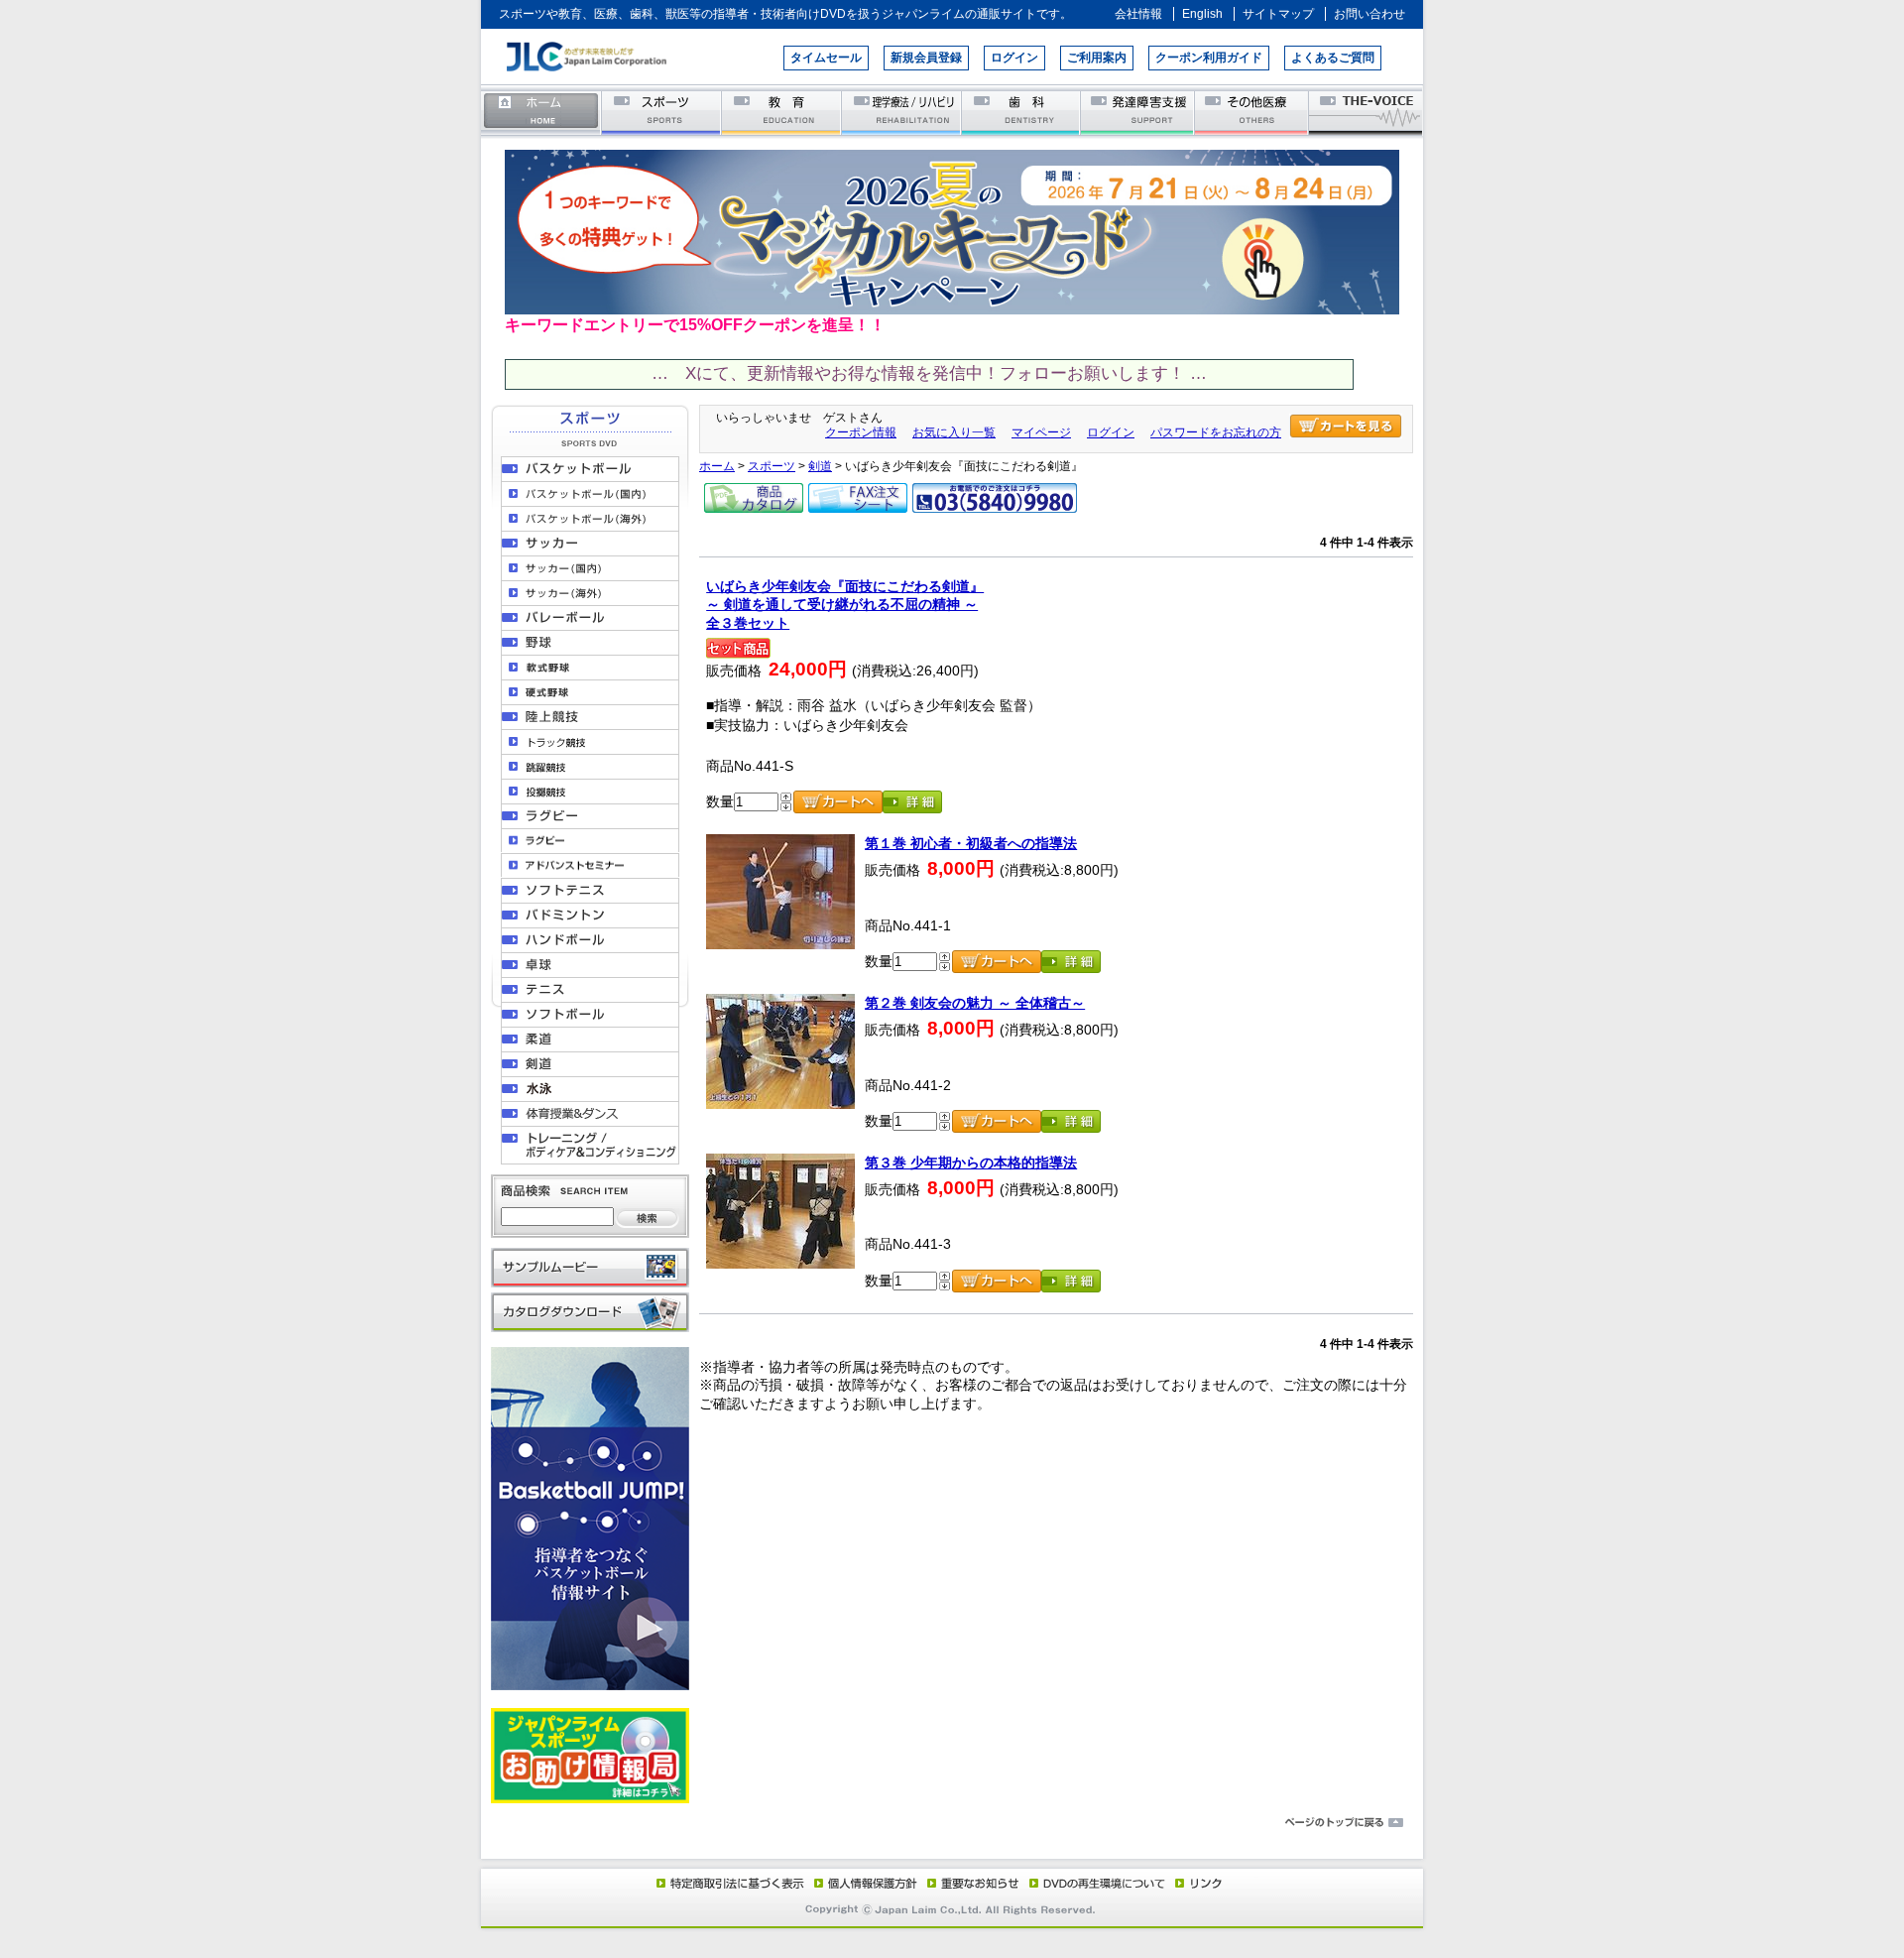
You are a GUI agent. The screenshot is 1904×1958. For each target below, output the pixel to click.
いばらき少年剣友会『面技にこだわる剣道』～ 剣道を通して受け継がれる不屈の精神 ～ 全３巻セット (845, 605)
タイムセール (826, 58)
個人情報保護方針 (863, 1883)
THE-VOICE (1367, 112)
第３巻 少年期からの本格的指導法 (971, 1163)
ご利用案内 (1097, 58)
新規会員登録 (926, 58)
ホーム (541, 112)
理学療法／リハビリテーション (902, 112)
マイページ (1041, 432)
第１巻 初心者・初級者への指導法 (971, 843)
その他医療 (1253, 112)
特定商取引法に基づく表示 (729, 1883)
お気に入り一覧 (954, 432)
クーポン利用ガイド (1209, 58)
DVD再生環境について (1099, 1883)
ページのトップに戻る (952, 1823)
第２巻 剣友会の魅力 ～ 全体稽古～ (975, 1003)
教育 (782, 112)
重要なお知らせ (969, 1883)
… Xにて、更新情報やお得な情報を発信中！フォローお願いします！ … (929, 373)
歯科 (1022, 112)
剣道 (820, 466)
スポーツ (662, 112)
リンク (1197, 1883)
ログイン (1014, 58)
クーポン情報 (861, 432)
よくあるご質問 (1333, 58)
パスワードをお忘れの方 (1216, 432)
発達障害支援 (1139, 112)
